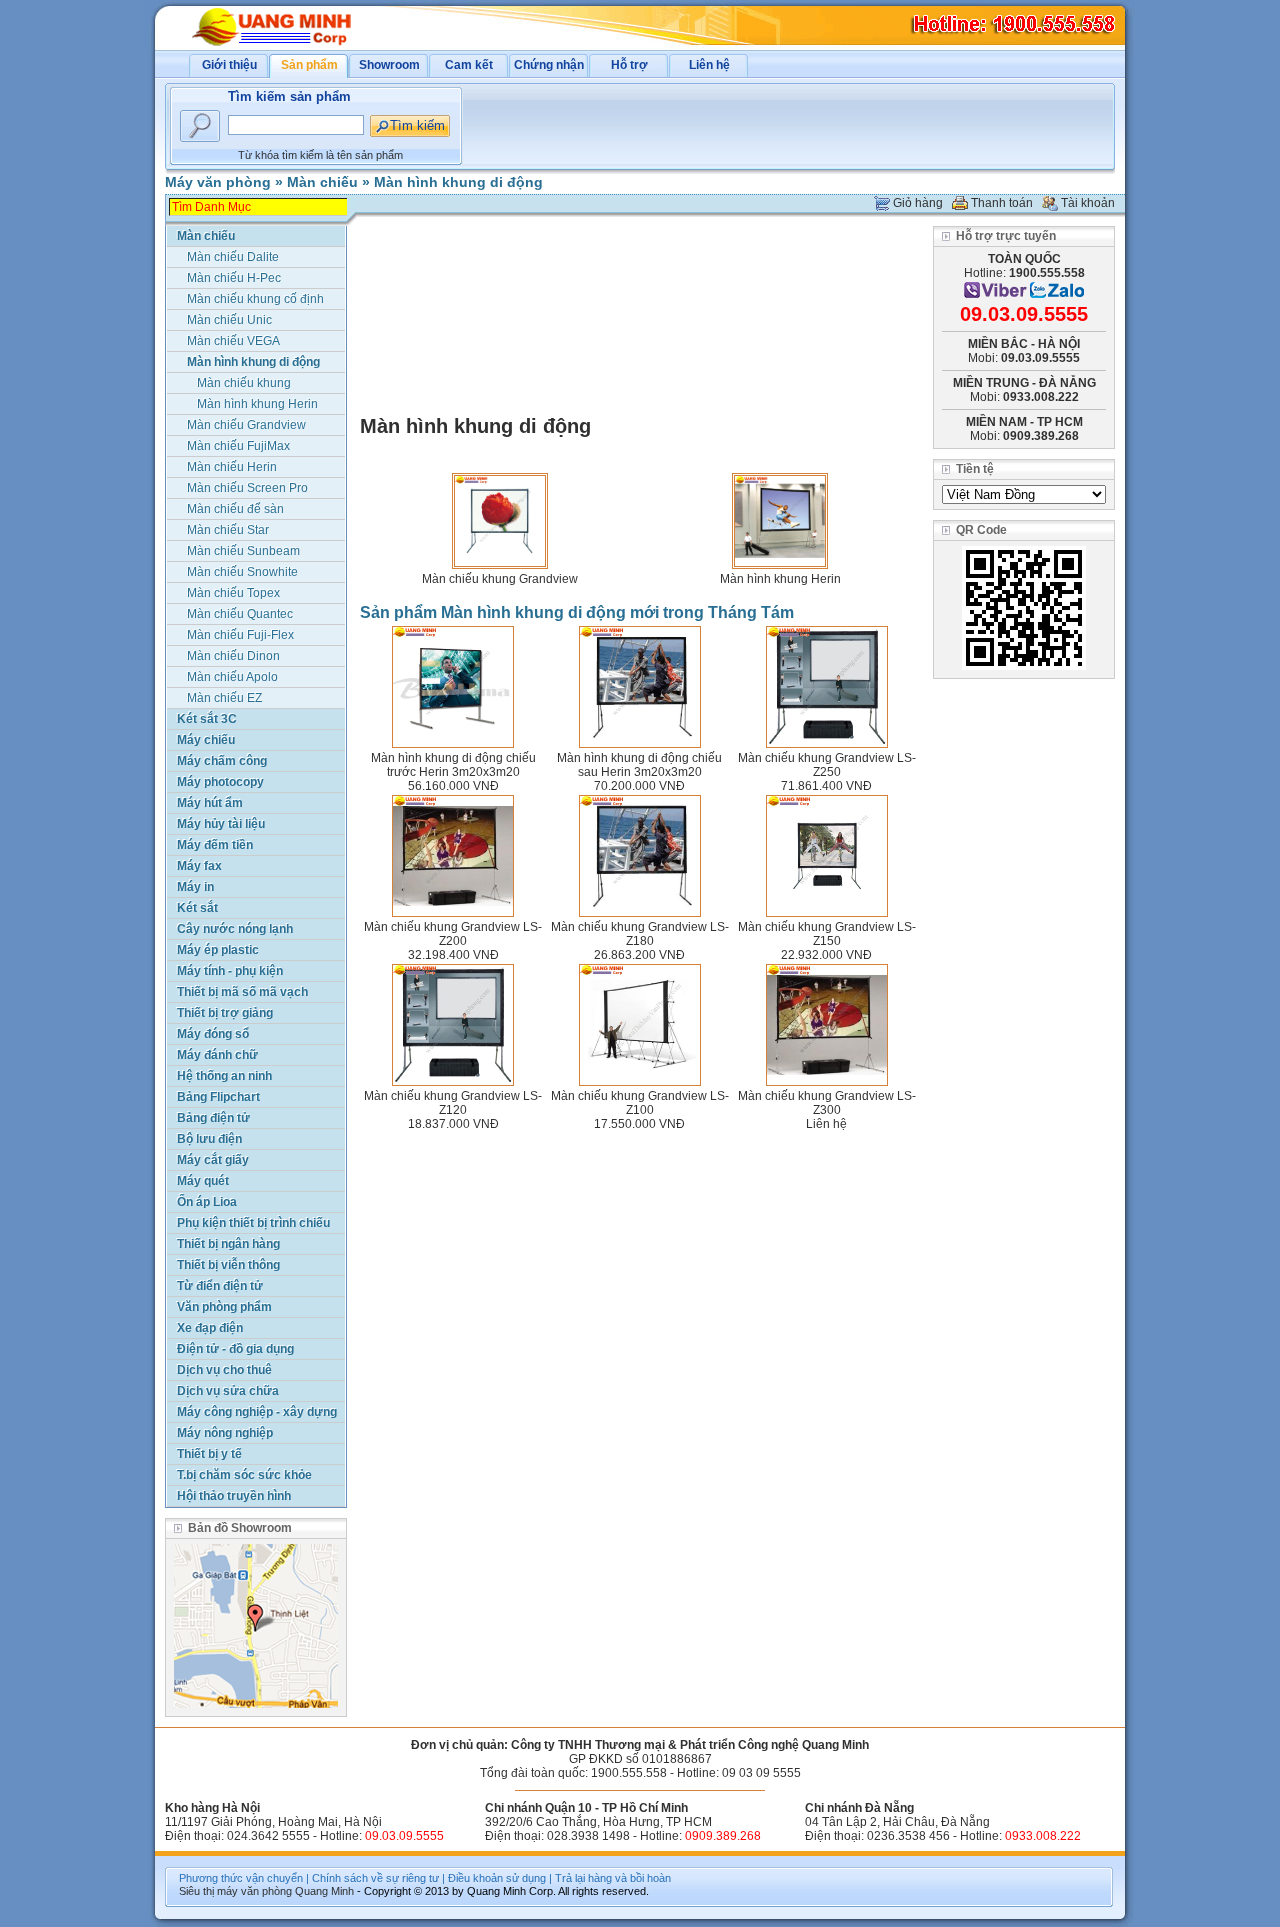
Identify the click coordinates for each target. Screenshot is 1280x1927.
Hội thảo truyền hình (234, 1496)
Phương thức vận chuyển (241, 1878)
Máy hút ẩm (210, 803)
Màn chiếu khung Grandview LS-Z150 (827, 934)
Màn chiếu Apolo (232, 677)
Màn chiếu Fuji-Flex (240, 635)
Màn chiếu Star (228, 530)
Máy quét (203, 1181)
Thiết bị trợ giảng (225, 1013)
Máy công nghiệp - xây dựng (257, 1412)
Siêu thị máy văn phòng (235, 1891)
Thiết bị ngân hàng (228, 1244)
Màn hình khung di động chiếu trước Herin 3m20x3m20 (453, 765)
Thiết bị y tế (209, 1454)
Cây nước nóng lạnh (235, 929)
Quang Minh (324, 1891)
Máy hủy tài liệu (221, 824)
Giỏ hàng (918, 203)
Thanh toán (1002, 203)
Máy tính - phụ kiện (230, 971)
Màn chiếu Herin (232, 467)
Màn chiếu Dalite (233, 257)
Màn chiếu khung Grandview (500, 579)
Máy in (195, 887)
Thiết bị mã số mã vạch (242, 992)
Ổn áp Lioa (207, 1202)
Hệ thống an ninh (224, 1076)
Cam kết (469, 65)
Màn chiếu (322, 182)
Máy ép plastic (218, 950)
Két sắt (197, 908)
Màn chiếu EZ (224, 698)
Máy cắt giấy (213, 1160)
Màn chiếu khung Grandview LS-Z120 (453, 1103)
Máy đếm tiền (215, 845)
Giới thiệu (229, 65)
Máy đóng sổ (213, 1034)
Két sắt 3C (207, 719)
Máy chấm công (222, 761)
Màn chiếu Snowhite (242, 572)
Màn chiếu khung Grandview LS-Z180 (640, 934)
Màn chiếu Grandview (246, 425)
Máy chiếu (206, 740)
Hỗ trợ (629, 65)
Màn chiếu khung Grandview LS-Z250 (827, 765)
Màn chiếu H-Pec (234, 278)
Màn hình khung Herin (780, 579)
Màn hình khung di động (458, 182)
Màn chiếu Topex (233, 593)
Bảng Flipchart (218, 1097)
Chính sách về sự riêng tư (375, 1878)
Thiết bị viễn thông (228, 1265)
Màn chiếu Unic (229, 320)
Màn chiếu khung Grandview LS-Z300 (827, 1103)
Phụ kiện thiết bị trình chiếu (253, 1223)
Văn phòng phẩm (224, 1307)
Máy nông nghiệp (225, 1433)
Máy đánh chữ (217, 1055)
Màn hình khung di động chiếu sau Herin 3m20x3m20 (639, 765)
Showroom (389, 65)
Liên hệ (709, 65)
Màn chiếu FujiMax (238, 446)
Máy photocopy (220, 782)
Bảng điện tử (213, 1118)
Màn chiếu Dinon (233, 656)
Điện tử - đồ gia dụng (235, 1349)
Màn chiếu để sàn (235, 509)
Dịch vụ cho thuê (224, 1370)
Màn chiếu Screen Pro (247, 488)
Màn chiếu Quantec (240, 614)
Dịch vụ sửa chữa (228, 1391)
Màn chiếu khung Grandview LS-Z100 (640, 1103)
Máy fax (199, 866)
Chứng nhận (549, 65)
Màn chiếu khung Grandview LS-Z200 (453, 934)
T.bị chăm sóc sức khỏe (244, 1475)
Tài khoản (1088, 203)
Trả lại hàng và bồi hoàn (613, 1878)
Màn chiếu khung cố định (255, 299)
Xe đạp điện (210, 1328)
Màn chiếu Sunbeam (243, 551)
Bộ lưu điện (209, 1139)
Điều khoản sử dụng (497, 1878)
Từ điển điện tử (220, 1286)
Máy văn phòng (218, 182)
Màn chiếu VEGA (233, 341)
